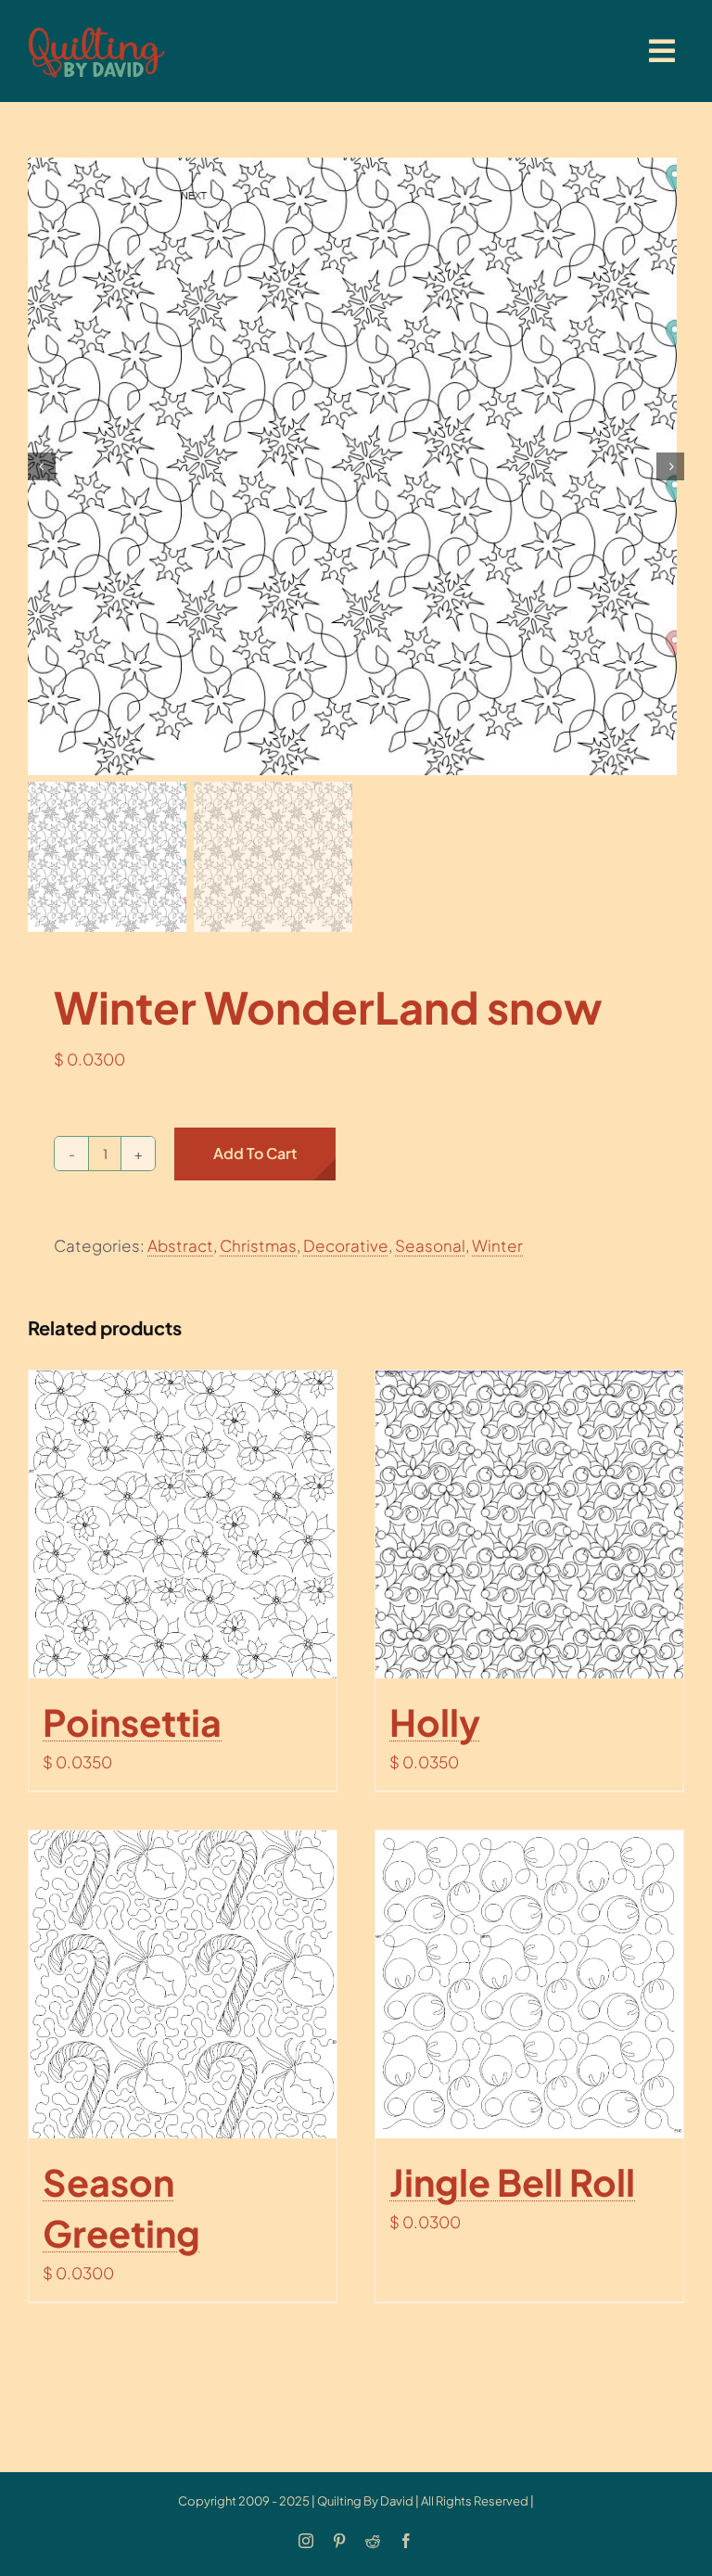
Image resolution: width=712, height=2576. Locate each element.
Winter (497, 1245)
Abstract (180, 1245)
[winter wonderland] (356, 466)
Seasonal (430, 1245)
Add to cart (255, 1153)
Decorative (346, 1245)
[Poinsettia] (183, 1524)
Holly (435, 1722)
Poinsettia (132, 1722)
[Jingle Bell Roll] (529, 1984)
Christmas (258, 1245)
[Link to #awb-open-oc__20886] (662, 51)
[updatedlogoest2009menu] (96, 28)
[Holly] (529, 1524)
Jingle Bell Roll (512, 2182)
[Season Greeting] (183, 1984)
